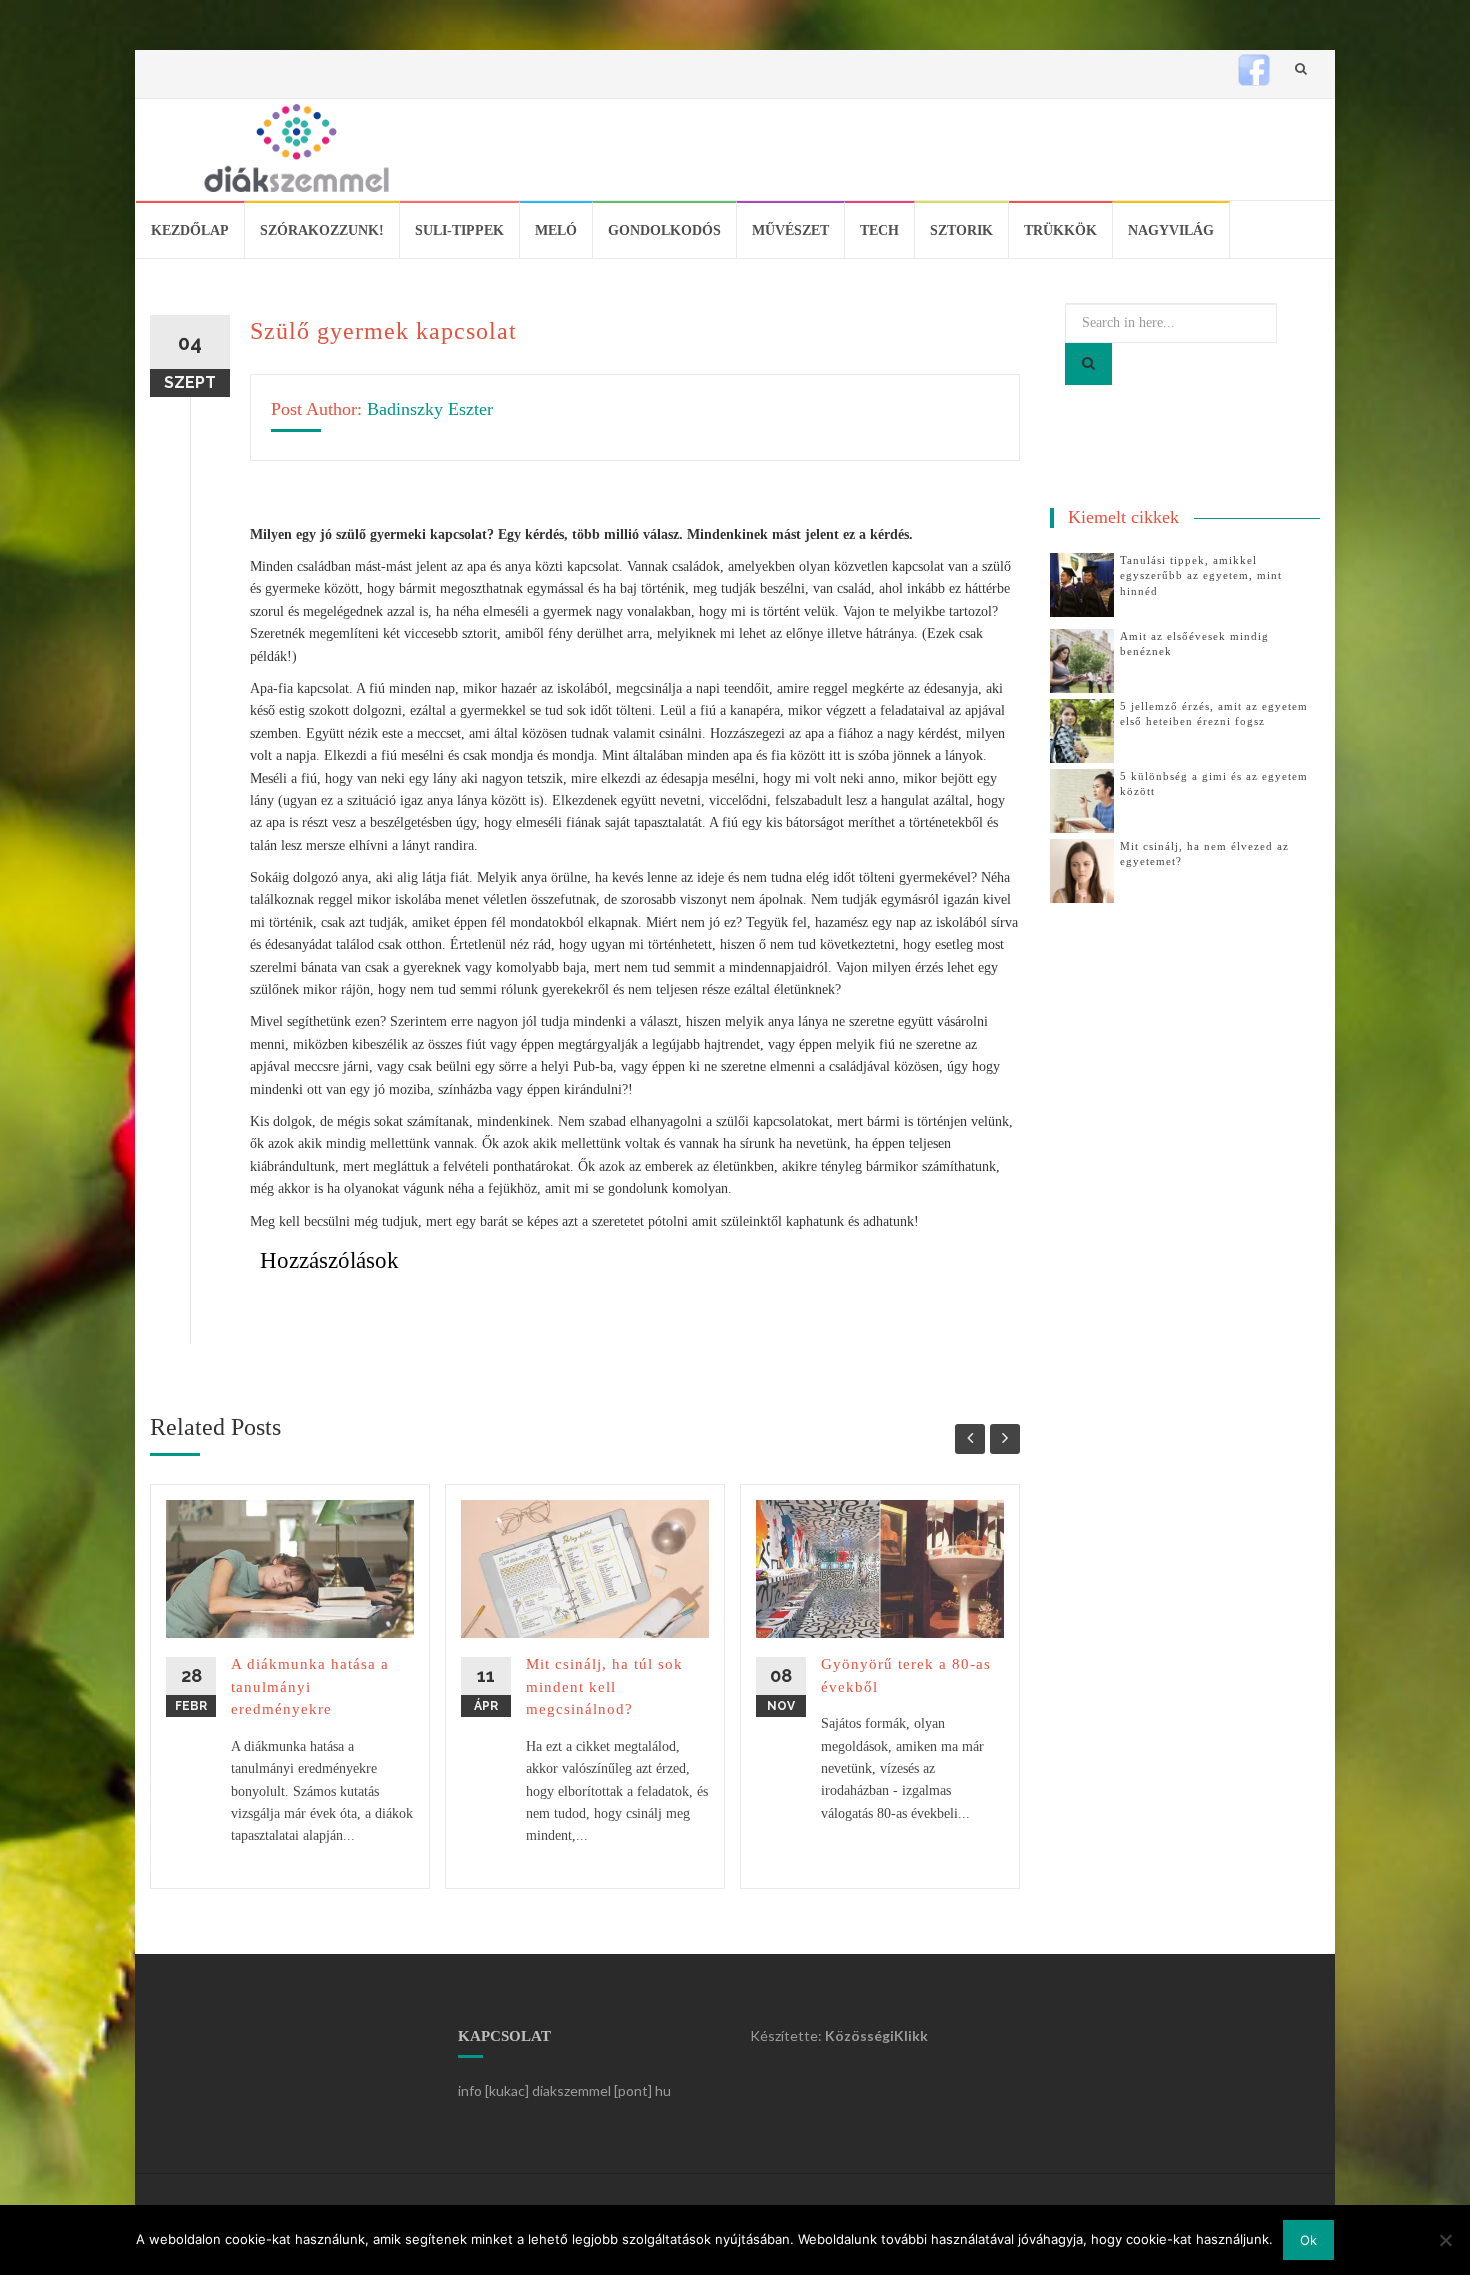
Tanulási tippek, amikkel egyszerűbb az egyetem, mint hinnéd (1201, 575)
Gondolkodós (664, 230)
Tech (879, 230)
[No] (1445, 2240)
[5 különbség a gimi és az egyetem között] (1082, 799)
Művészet (790, 230)
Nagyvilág (1171, 230)
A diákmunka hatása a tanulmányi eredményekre (310, 1686)
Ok (1308, 2240)
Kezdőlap (190, 230)
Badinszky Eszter (430, 409)
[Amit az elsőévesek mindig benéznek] (1082, 659)
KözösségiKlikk (876, 2035)
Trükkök (1060, 230)
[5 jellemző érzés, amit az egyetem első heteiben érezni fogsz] (1082, 729)
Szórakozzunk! (322, 230)
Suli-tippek (459, 230)
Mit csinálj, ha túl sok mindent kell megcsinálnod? (604, 1686)
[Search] (1088, 364)
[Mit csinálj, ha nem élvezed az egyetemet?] (1082, 869)
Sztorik (961, 230)
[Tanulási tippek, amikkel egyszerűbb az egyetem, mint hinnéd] (1082, 583)
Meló (556, 230)
